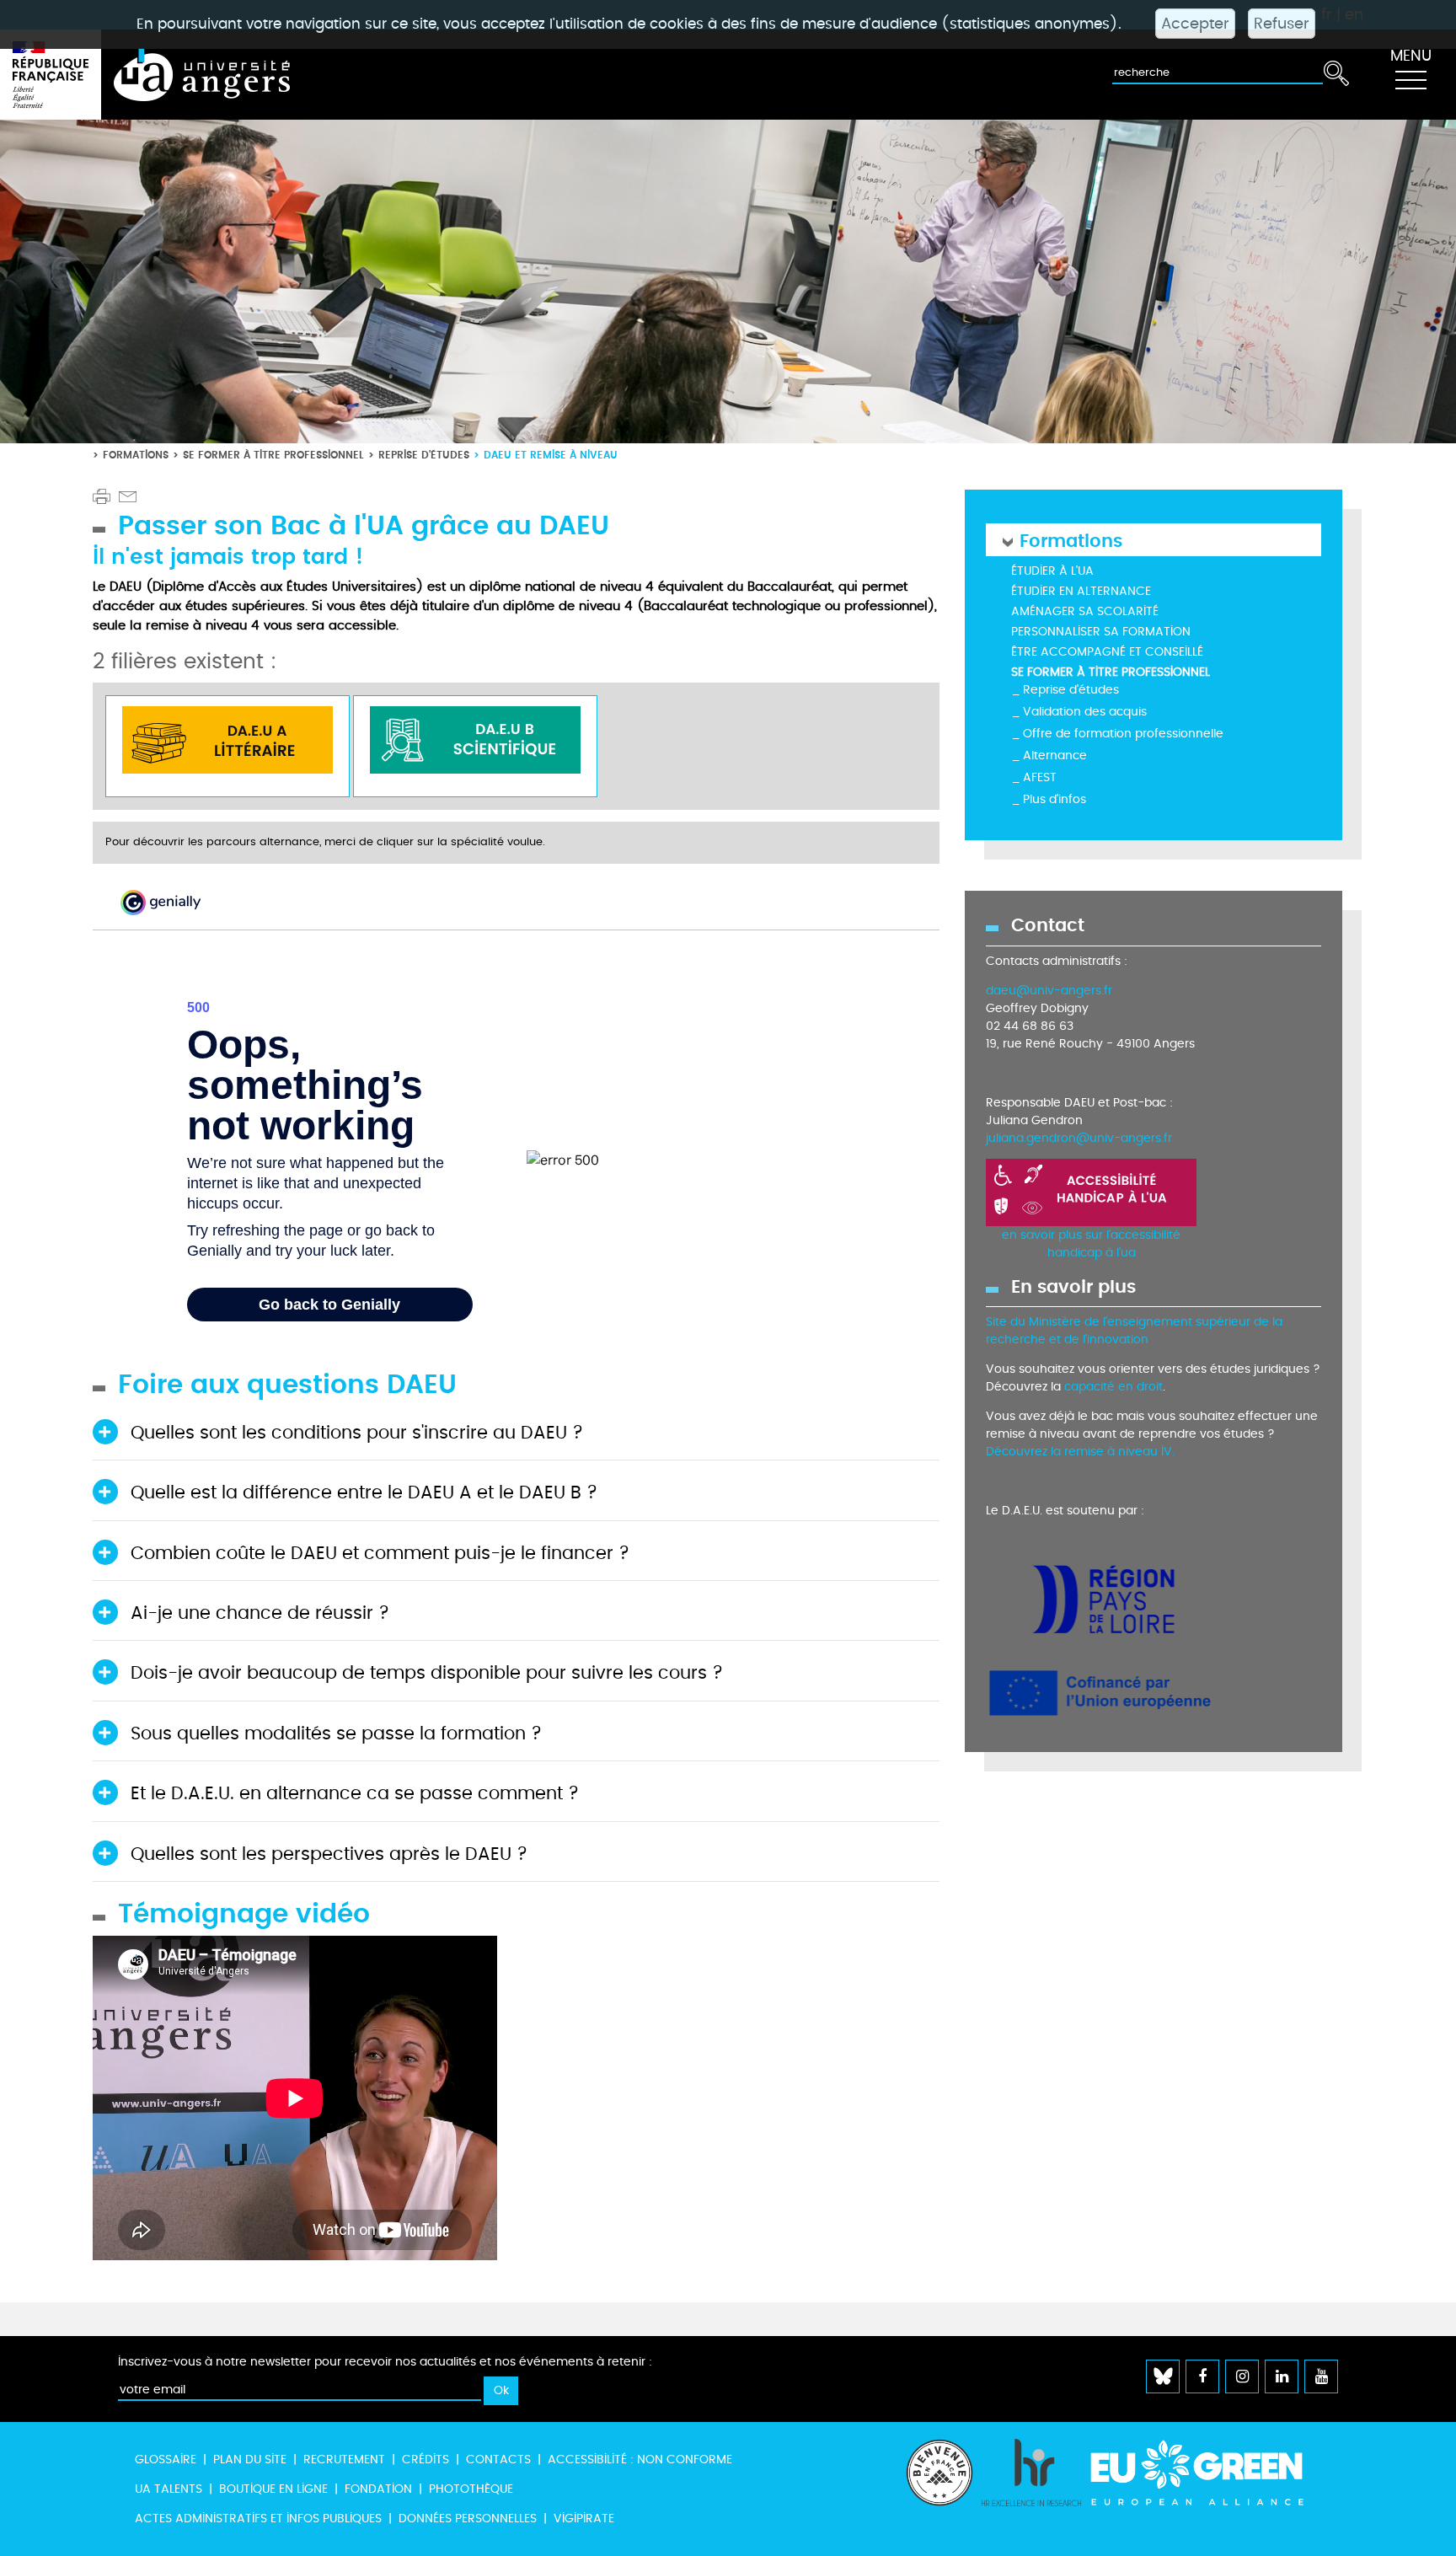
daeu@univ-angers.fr (1049, 991)
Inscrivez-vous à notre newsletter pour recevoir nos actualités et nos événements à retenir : (385, 2362)
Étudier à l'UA (1052, 571)
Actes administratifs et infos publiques (258, 2518)
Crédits (426, 2460)
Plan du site (250, 2460)
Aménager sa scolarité (1085, 611)
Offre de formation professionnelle (1123, 734)
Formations (136, 455)
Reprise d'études (424, 455)
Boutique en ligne (273, 2489)
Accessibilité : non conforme (640, 2460)
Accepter (1195, 24)
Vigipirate (584, 2518)
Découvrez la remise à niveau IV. (1080, 1452)
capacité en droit (1113, 1387)
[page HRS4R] (1031, 2489)
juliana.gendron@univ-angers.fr (1079, 1138)
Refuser (1282, 24)
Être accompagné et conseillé (1107, 652)
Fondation (378, 2489)
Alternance (1055, 756)
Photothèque (471, 2489)
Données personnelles (468, 2518)
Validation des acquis (1085, 712)
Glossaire (166, 2460)
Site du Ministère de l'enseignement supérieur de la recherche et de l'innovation (1134, 1331)
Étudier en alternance (1081, 591)
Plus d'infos (1055, 799)
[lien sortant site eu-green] (1212, 2473)
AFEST (1040, 777)
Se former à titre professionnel (273, 455)
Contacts (498, 2460)
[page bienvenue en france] (939, 2489)
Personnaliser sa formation (1101, 632)
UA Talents (169, 2489)
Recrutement (344, 2460)
